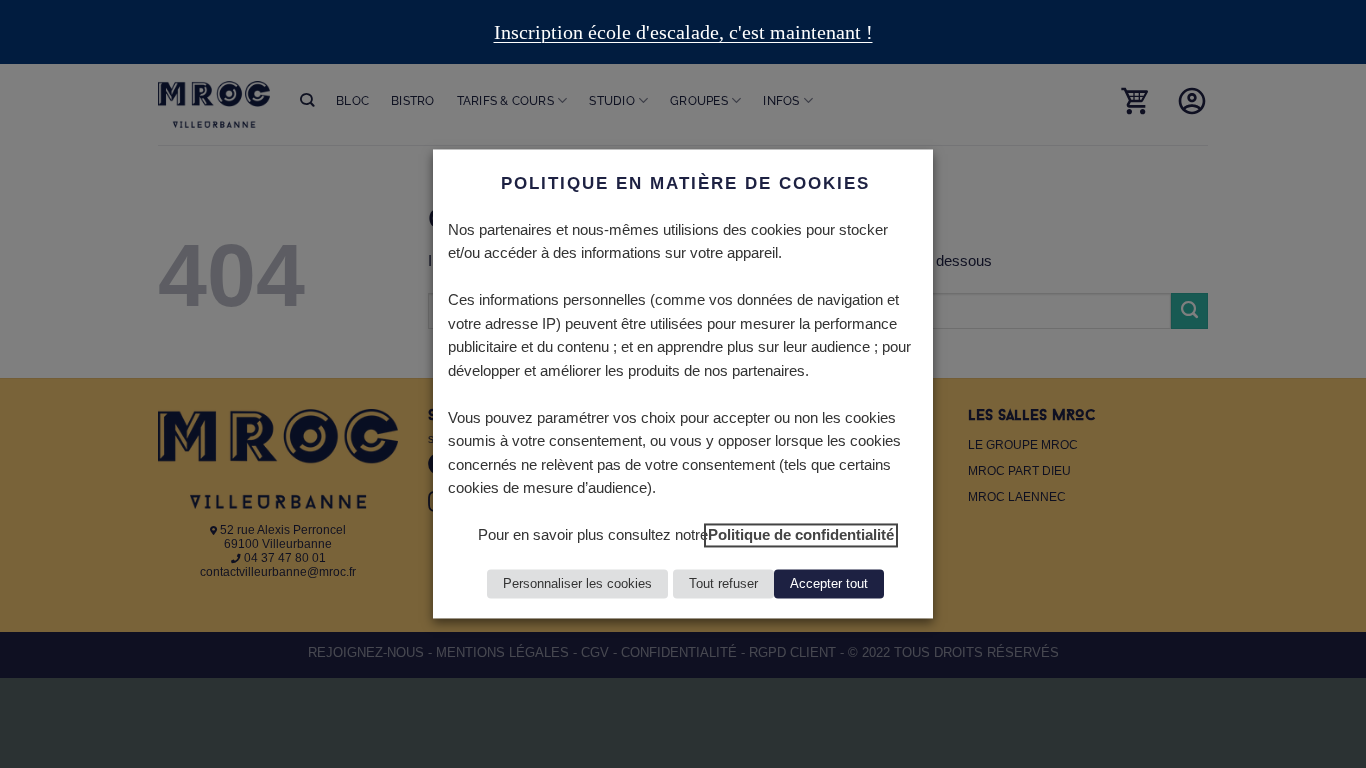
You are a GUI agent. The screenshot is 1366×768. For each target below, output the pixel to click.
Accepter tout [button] (829, 584)
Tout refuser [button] (723, 584)
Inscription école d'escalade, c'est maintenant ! (683, 32)
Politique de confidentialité (801, 536)
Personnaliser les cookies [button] (577, 584)
